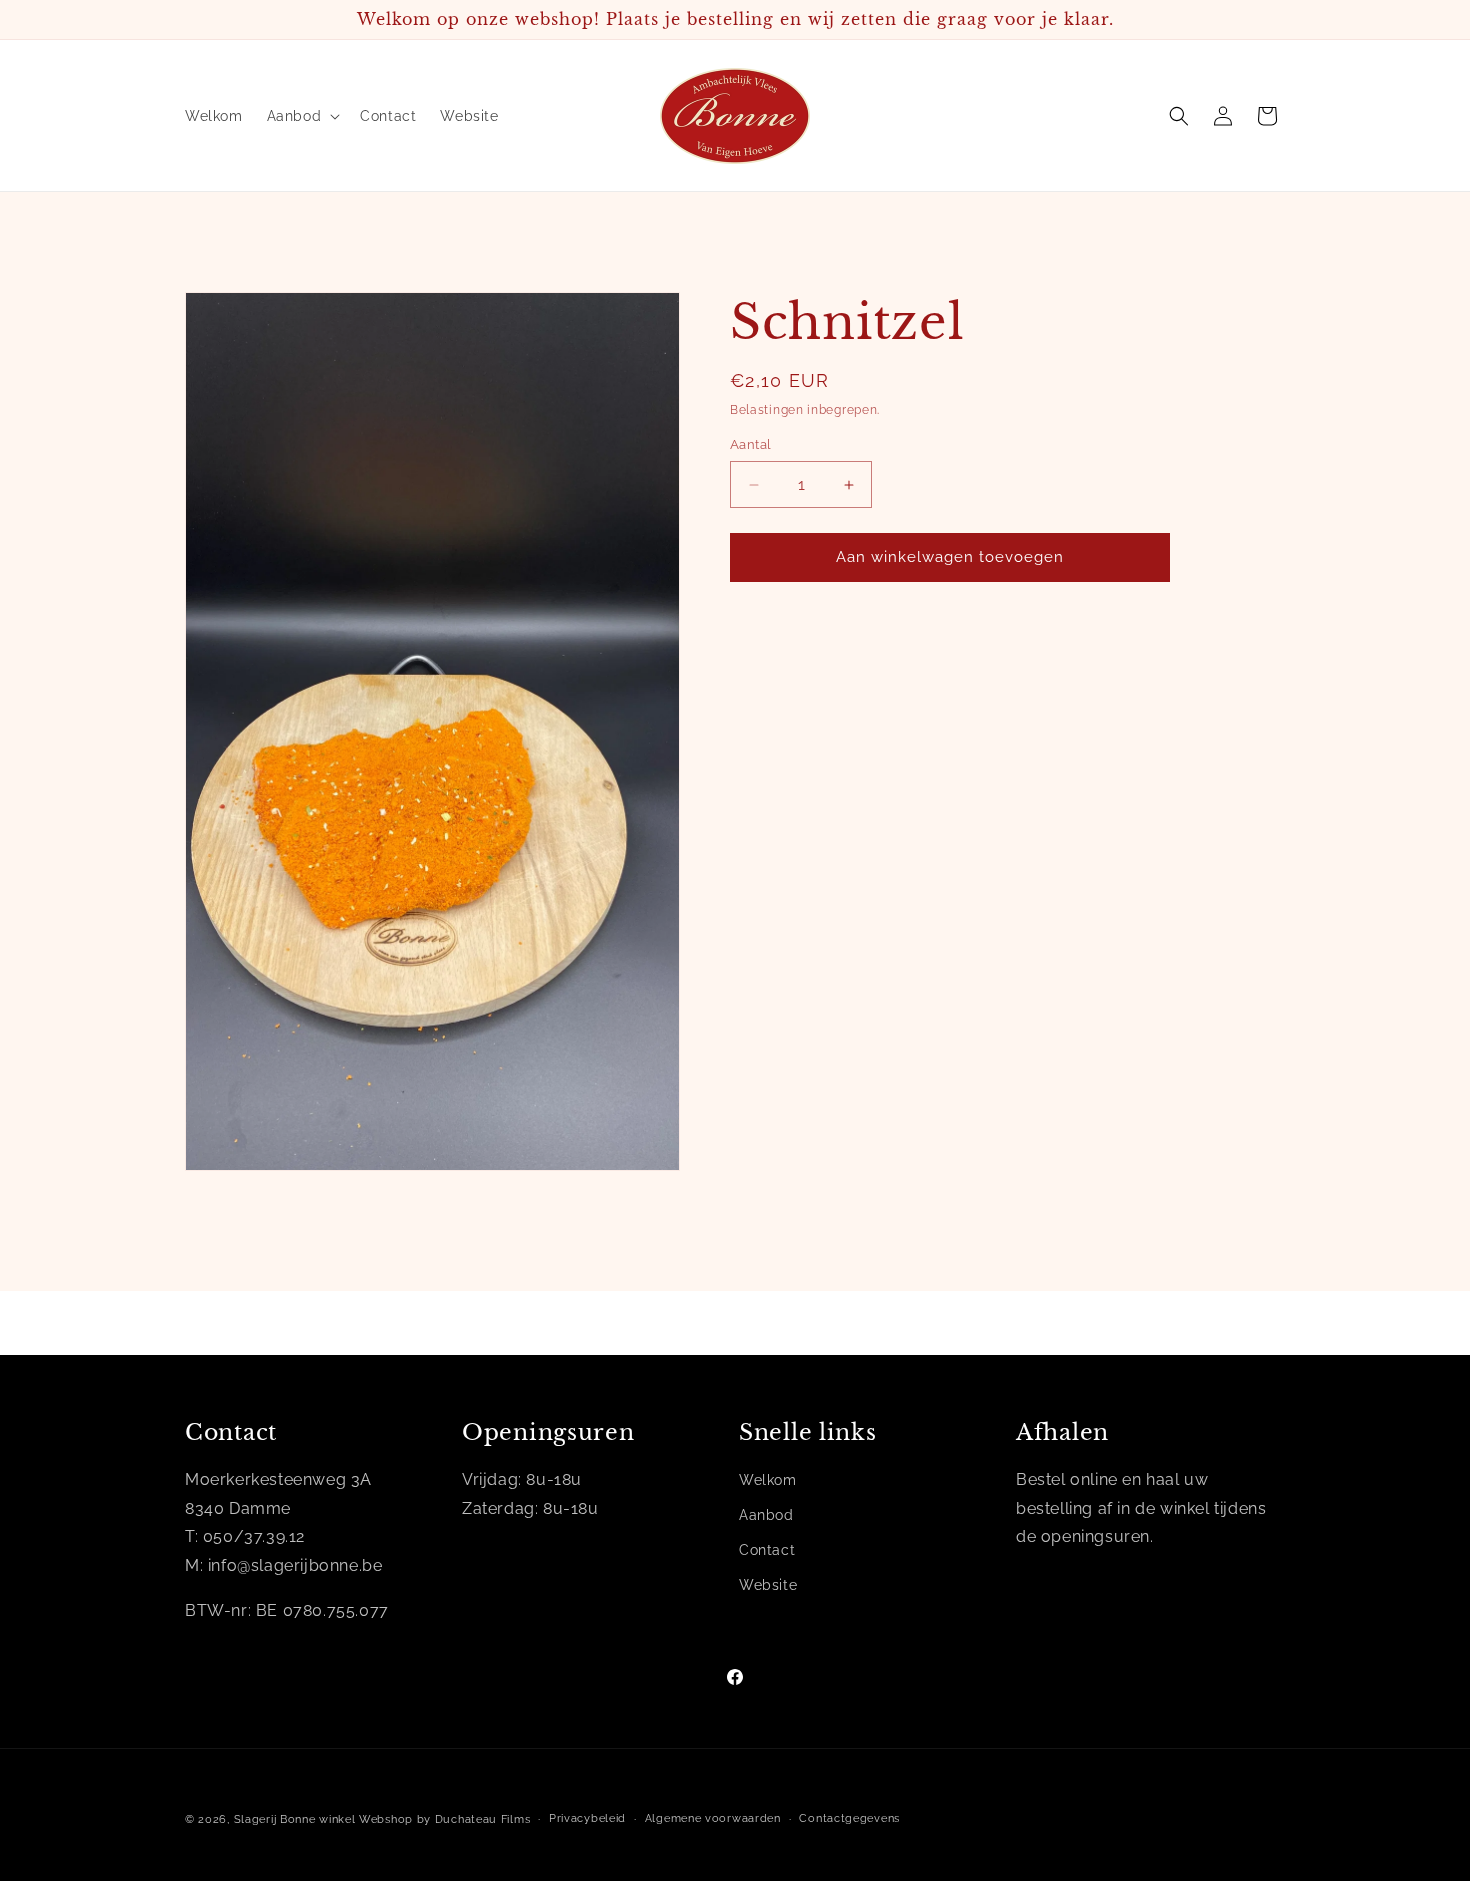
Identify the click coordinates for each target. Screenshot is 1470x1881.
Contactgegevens (849, 1818)
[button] (302, 116)
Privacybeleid (587, 1818)
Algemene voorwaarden (713, 1818)
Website (768, 1585)
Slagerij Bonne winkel (295, 1819)
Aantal (750, 445)
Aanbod (766, 1515)
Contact (767, 1550)
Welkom (768, 1480)
